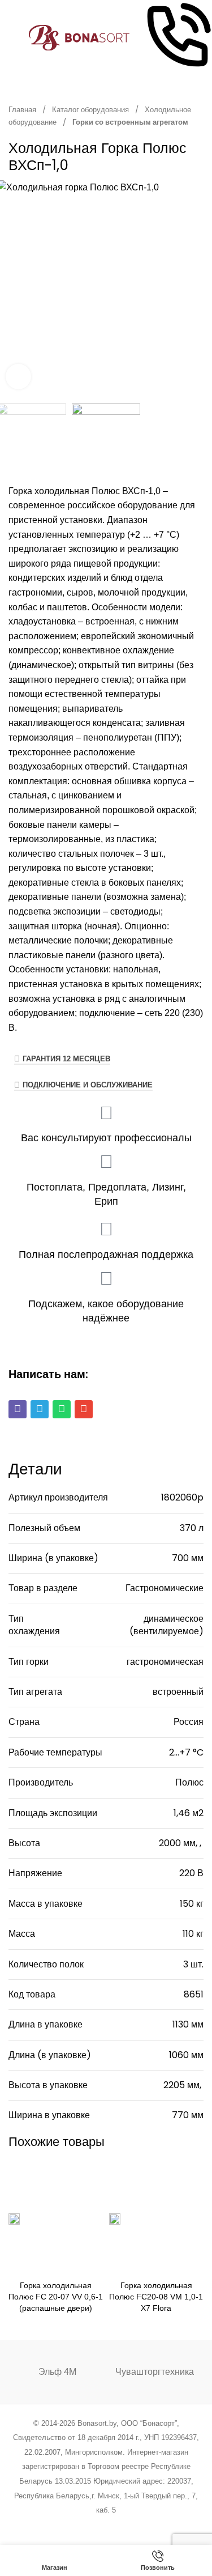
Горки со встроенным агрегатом (130, 122)
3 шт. (193, 1964)
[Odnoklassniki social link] (106, 2525)
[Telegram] (40, 1409)
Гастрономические (165, 1588)
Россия (189, 1722)
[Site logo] (79, 37)
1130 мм (188, 2024)
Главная (23, 110)
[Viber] (18, 1409)
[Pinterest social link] (92, 2525)
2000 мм (177, 1843)
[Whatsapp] (62, 1409)
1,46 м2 (189, 1813)
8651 (194, 1994)
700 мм (188, 1558)
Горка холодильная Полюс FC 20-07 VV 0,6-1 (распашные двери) (56, 2297)
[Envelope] (84, 1409)
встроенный (178, 1692)
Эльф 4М (57, 2372)
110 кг (193, 1934)
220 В (191, 1873)
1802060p (182, 1497)
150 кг (192, 1904)
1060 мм (186, 2055)
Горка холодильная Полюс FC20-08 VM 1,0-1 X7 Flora (156, 2297)
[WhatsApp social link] (120, 2525)
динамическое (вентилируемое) (166, 1625)
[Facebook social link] (49, 2525)
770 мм (188, 2115)
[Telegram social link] (149, 2525)
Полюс (189, 1782)
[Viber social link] (163, 2525)
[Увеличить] (18, 377)
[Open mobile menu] (13, 38)
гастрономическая (165, 1662)
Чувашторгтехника (155, 2372)
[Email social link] (77, 2525)
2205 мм (181, 2085)
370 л (192, 1528)
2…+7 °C (186, 1752)
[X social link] (63, 2525)
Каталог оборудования (91, 110)
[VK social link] (134, 2525)
